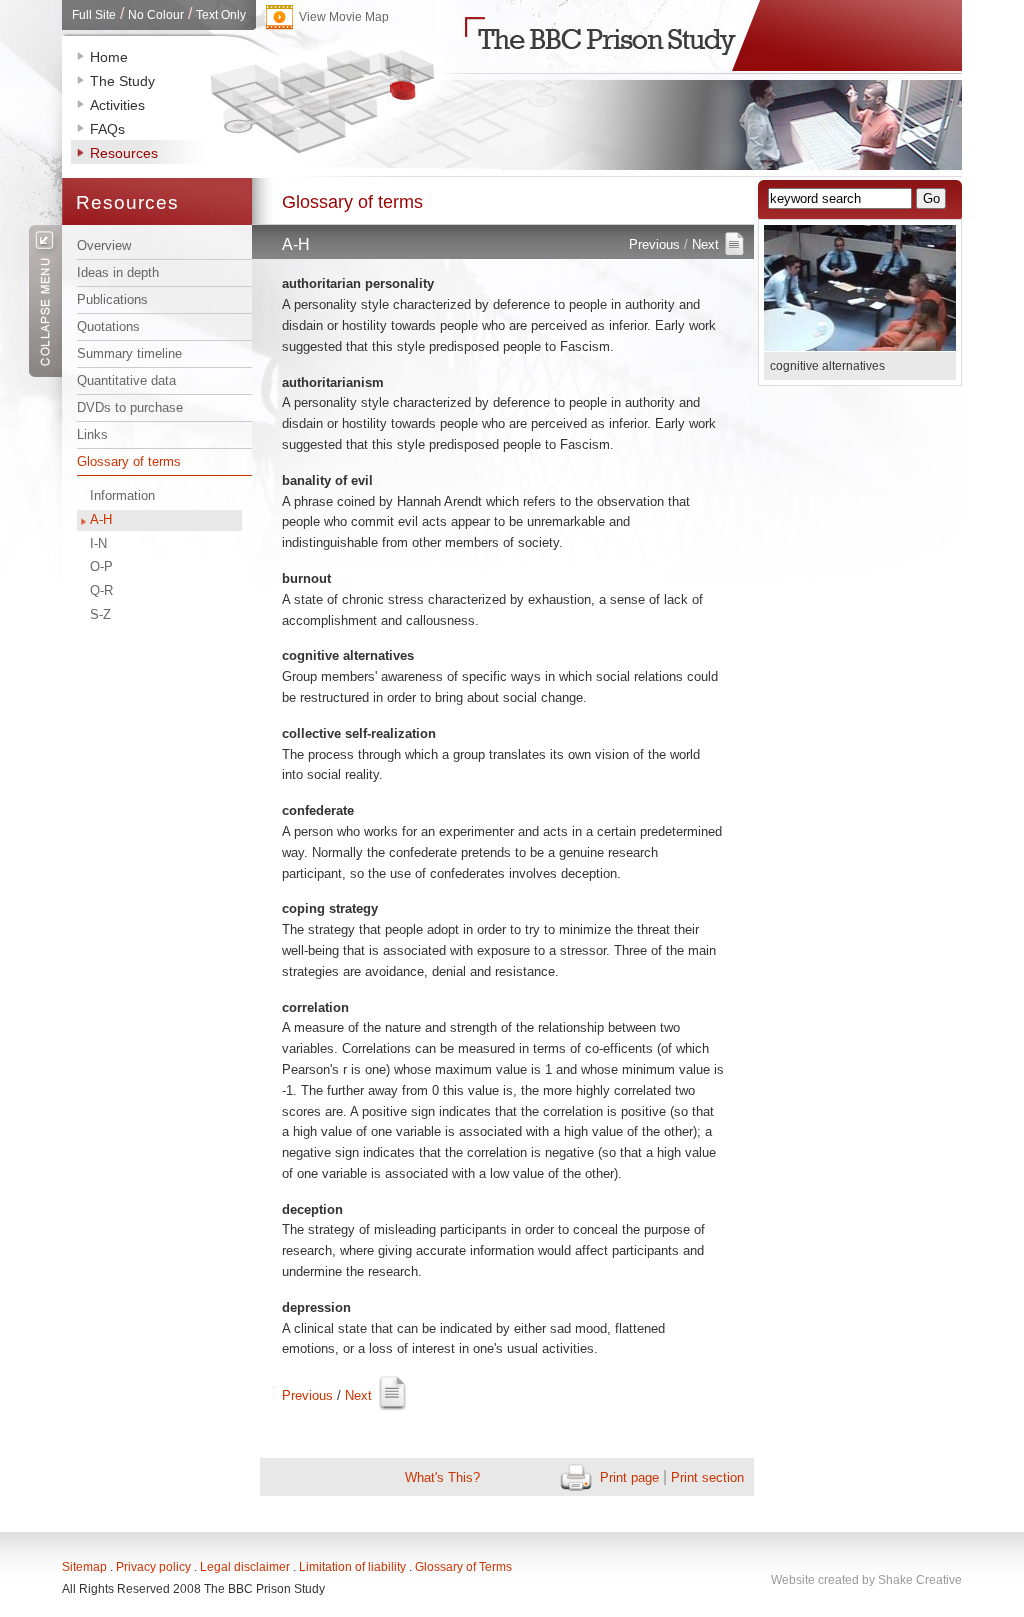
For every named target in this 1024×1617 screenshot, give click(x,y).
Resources (124, 153)
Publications (112, 299)
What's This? (442, 1477)
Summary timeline (129, 353)
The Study (122, 81)
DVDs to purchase (130, 407)
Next (705, 244)
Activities (117, 105)
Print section (707, 1477)
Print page (629, 1477)
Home (109, 57)
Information (122, 495)
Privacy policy (153, 1567)
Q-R (101, 590)
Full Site (94, 15)
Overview (104, 245)
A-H (101, 519)
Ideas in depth (118, 272)
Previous (654, 244)
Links (92, 434)
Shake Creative (920, 1580)
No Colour (156, 15)
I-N (98, 543)
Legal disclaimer (245, 1567)
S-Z (100, 614)
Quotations (108, 326)
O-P (101, 566)
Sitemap (84, 1567)
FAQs (107, 129)
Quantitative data (126, 380)
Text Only (221, 15)
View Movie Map (344, 17)
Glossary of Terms (463, 1567)
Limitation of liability (352, 1567)
